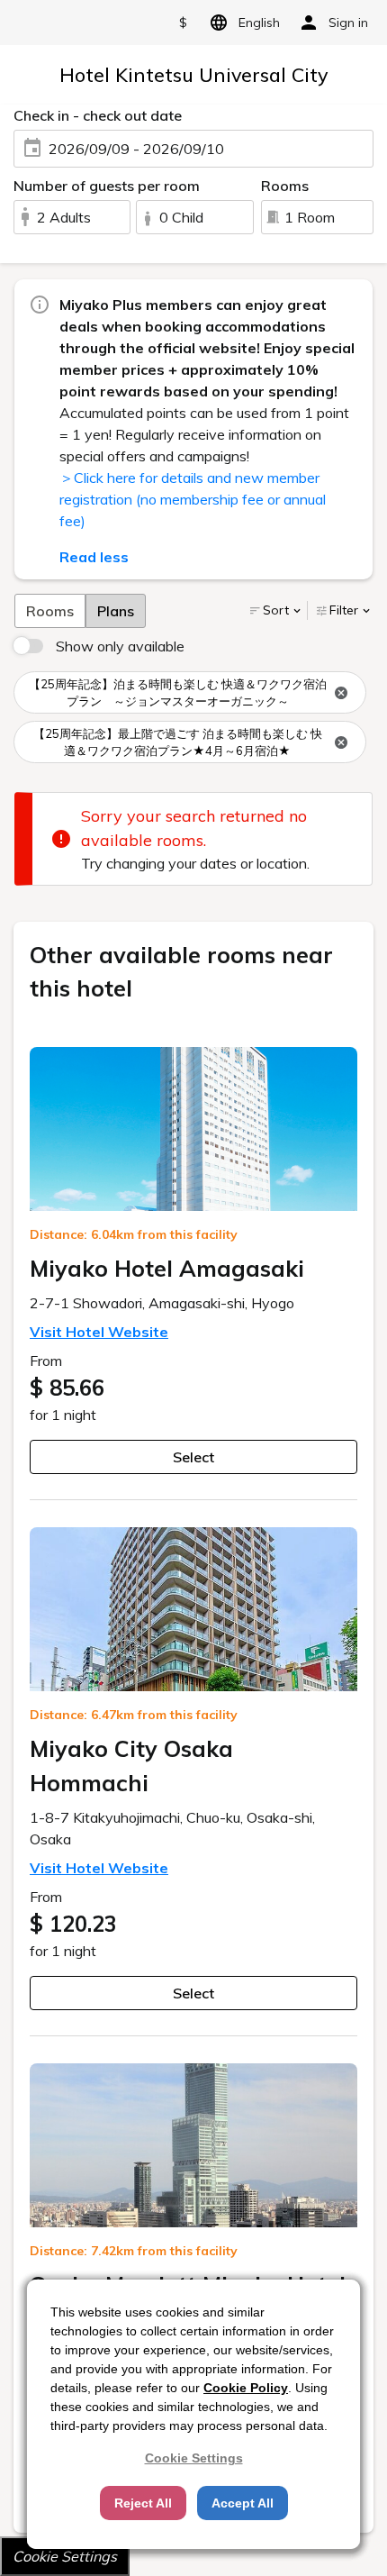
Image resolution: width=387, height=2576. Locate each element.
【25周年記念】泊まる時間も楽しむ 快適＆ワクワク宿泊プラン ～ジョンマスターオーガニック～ (178, 693)
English (259, 23)
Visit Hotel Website (99, 1332)
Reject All (143, 2503)
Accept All (243, 2503)
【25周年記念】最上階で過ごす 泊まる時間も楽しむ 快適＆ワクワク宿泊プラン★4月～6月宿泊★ (178, 742)
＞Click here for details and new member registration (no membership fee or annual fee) (193, 499)
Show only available (120, 646)
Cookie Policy (246, 2388)
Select (193, 1457)
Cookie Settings (65, 2556)
